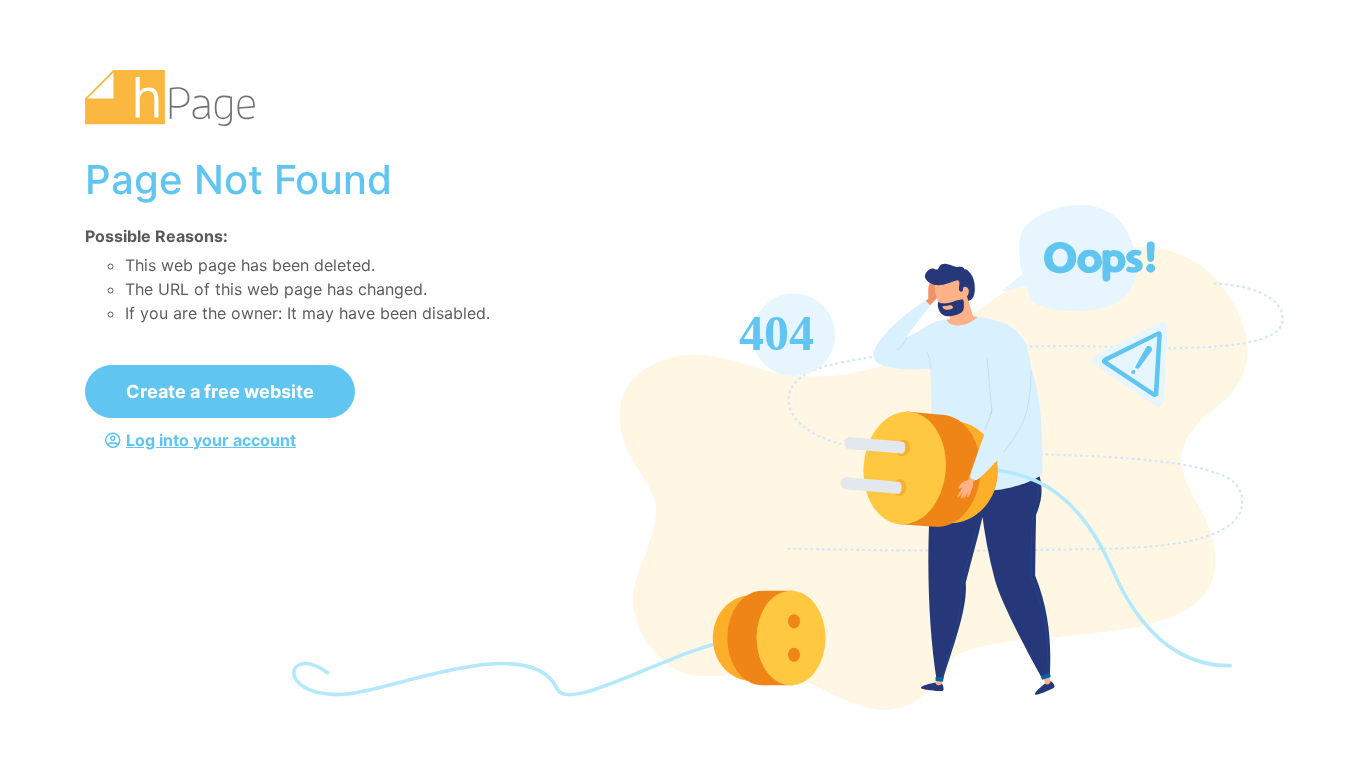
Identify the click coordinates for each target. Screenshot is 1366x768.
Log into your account (211, 440)
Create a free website (220, 391)
